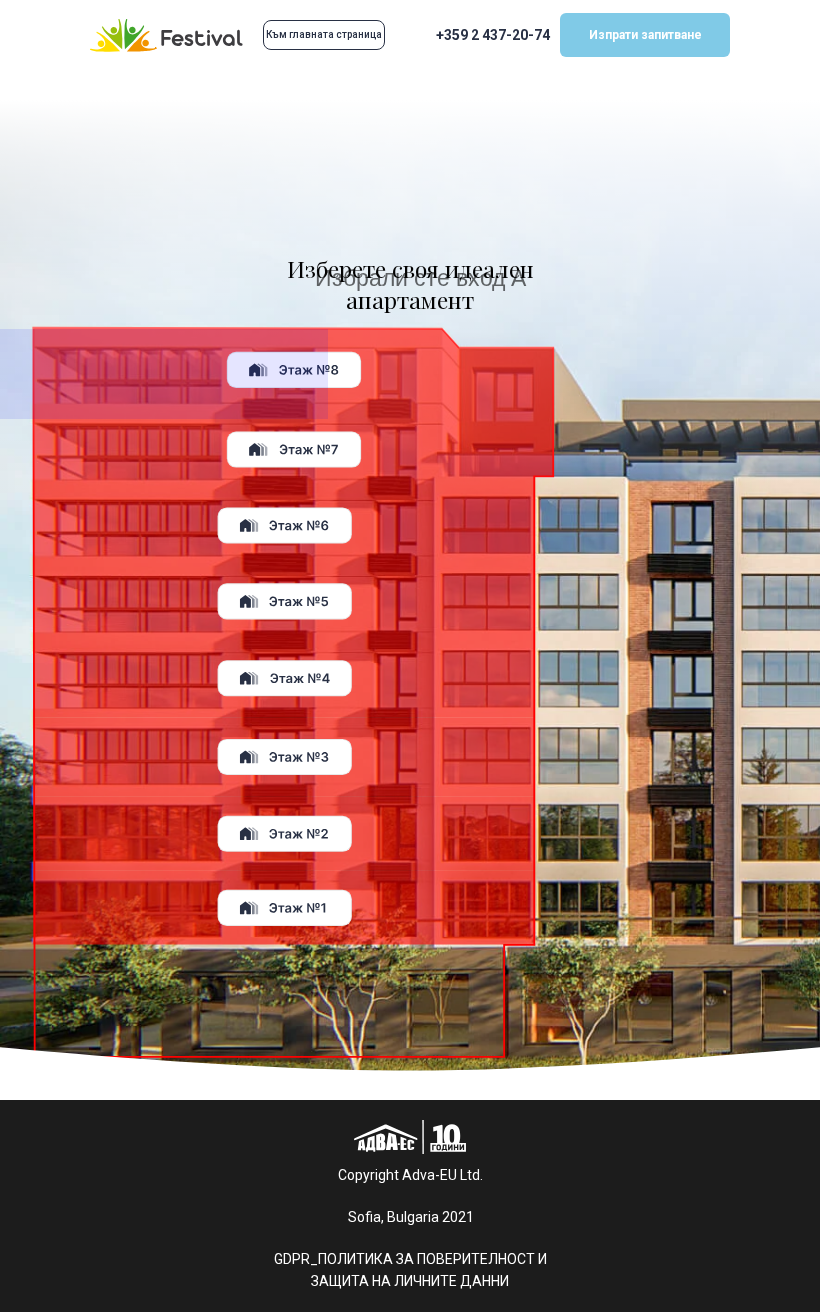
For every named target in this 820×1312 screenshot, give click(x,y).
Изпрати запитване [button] (645, 35)
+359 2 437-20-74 (493, 35)
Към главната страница (324, 34)
